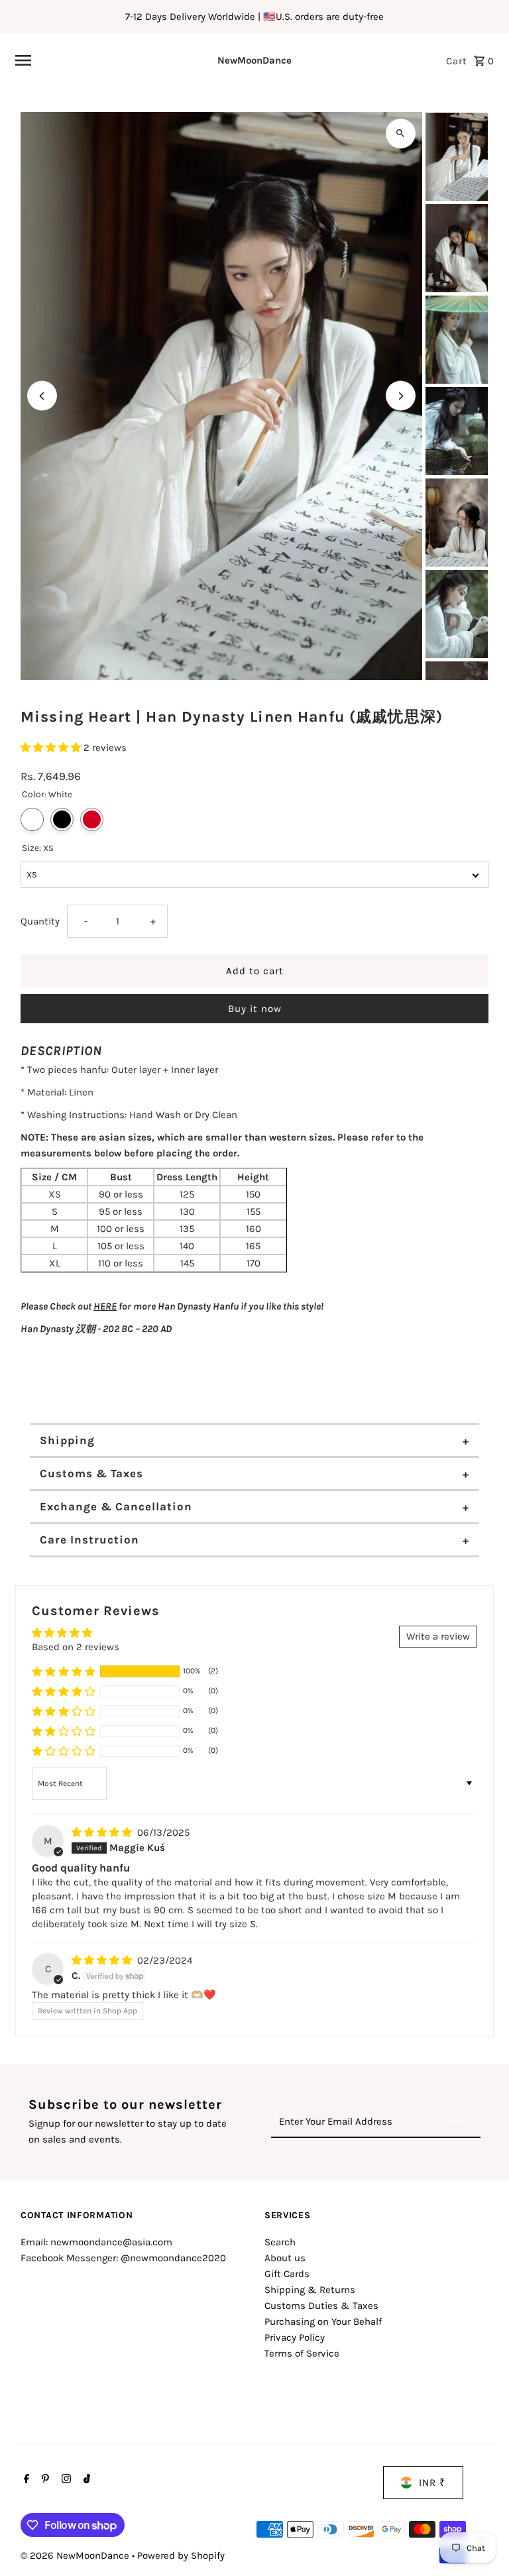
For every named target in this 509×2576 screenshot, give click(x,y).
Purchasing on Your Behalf (323, 2322)
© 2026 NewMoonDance (76, 2555)
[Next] (401, 396)
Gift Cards (287, 2274)
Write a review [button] (438, 1636)
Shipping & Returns (310, 2290)
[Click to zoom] (401, 134)
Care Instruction (89, 1540)
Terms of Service (302, 2353)
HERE (105, 1306)
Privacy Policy (295, 2337)
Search (280, 2242)
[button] (52, 748)
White (32, 819)
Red (92, 819)
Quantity (40, 921)
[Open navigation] (96, 60)
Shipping (67, 1440)
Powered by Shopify (181, 2555)
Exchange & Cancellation (116, 1506)
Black (62, 819)
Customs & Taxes (91, 1473)
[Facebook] (25, 2480)
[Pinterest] (44, 2480)
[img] (103, 1832)
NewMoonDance (254, 60)
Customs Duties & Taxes (321, 2306)
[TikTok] (85, 2480)
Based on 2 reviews (76, 1647)
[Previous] (42, 396)
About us (285, 2258)
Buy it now (255, 1009)
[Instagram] (65, 2480)
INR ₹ (432, 2483)
